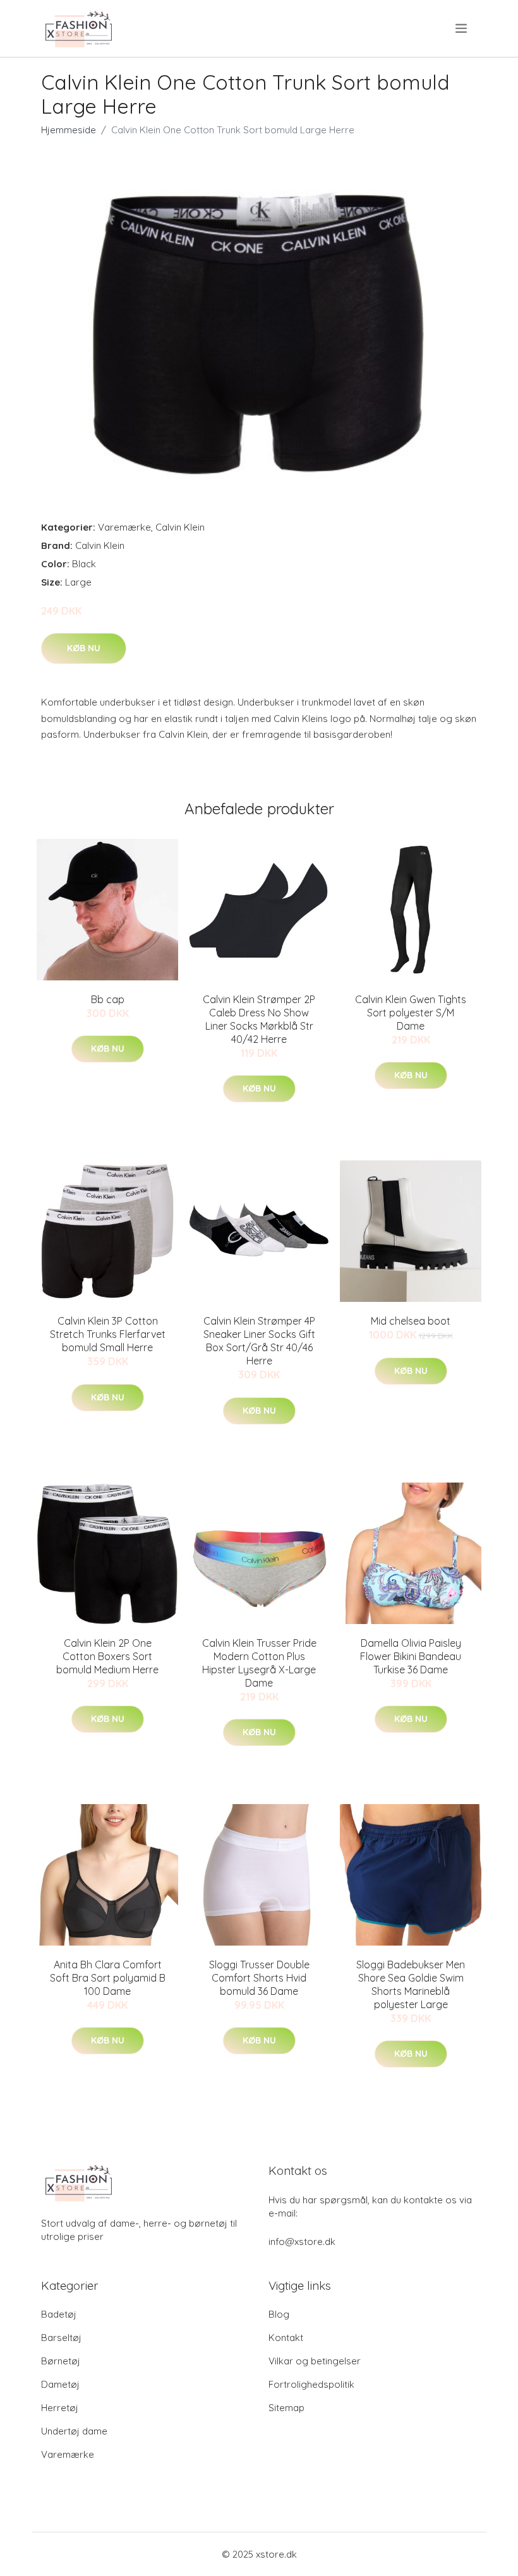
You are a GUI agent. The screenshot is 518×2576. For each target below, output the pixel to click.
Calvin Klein (180, 527)
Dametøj (60, 2384)
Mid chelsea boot (411, 1321)
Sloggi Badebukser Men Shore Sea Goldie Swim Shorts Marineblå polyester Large (411, 1984)
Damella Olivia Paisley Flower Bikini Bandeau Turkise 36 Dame (411, 1656)
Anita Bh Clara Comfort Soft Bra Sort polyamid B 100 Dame (108, 1978)
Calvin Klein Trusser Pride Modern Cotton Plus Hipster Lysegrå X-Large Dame (259, 1663)
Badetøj (59, 2314)
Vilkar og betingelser (315, 2361)
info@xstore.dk (302, 2242)
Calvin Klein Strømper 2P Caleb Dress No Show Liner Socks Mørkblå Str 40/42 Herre (259, 1019)
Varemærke (124, 527)
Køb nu (84, 648)
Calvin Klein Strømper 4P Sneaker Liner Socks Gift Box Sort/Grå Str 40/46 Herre (259, 1341)
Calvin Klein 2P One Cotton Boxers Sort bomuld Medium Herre (107, 1656)
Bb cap (108, 999)
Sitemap (286, 2408)
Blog (279, 2314)
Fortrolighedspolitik (311, 2384)
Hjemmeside (69, 130)
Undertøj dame (74, 2431)
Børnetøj (61, 2361)
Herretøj (60, 2408)
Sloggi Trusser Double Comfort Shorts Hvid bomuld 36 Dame (259, 1978)
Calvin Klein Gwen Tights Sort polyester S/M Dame (411, 1013)
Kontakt (286, 2338)
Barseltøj (61, 2338)
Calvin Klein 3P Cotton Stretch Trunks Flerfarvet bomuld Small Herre (108, 1334)
